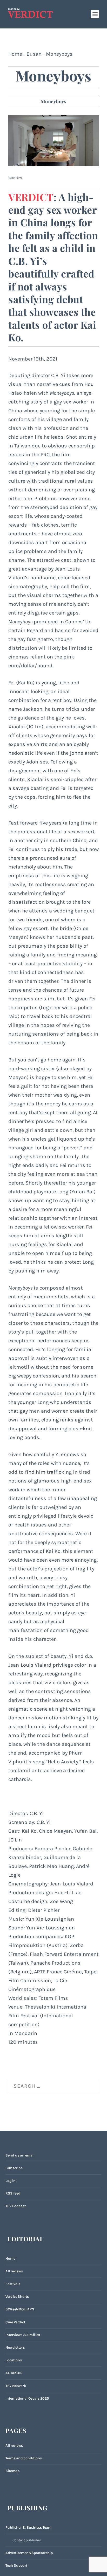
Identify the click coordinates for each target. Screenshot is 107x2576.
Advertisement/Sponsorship (29, 2553)
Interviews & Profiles (23, 2335)
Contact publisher (27, 2540)
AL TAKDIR (14, 2373)
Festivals (13, 2284)
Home (15, 54)
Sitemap (12, 2471)
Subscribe (14, 2168)
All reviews (14, 2271)
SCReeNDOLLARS (20, 2309)
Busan (34, 54)
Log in (11, 2181)
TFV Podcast (16, 2206)
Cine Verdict (15, 2322)
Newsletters (15, 2347)
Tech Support (16, 2566)
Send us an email (20, 2155)
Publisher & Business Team (28, 2528)
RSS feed (13, 2193)
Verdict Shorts (17, 2297)
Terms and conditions (24, 2458)
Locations (14, 2360)
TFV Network (16, 2386)
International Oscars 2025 (27, 2398)
